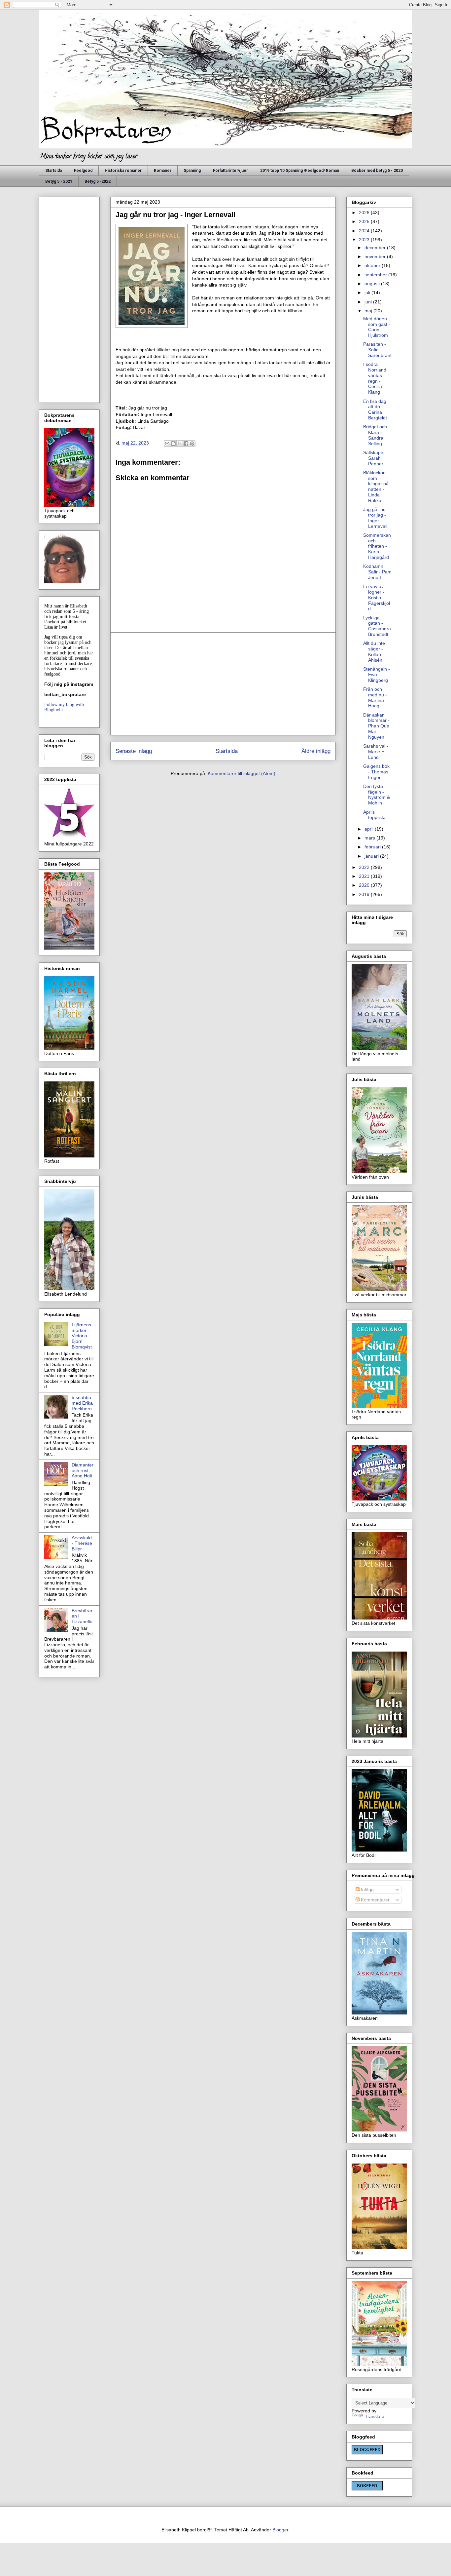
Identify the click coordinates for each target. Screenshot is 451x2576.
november (376, 256)
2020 (365, 885)
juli (368, 293)
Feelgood (83, 171)
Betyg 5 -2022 (98, 181)
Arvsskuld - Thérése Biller (82, 1543)
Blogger (280, 2530)
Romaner (163, 171)
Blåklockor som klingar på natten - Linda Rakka (376, 487)
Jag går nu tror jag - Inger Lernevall (375, 518)
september (376, 275)
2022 (365, 867)
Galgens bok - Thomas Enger (376, 772)
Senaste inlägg (134, 751)
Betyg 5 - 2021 (59, 181)
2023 (365, 240)
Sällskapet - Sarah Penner (375, 458)
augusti (373, 284)
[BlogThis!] (173, 444)
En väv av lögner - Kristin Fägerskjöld (377, 597)
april (370, 829)
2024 (365, 231)
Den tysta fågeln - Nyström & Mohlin (377, 795)
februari (373, 847)
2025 (365, 221)
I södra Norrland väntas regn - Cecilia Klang (375, 378)
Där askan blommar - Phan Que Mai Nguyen (376, 726)
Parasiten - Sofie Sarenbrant (377, 350)
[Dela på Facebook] (186, 444)
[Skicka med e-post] (167, 444)
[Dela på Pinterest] (192, 444)
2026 (365, 213)
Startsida (53, 171)
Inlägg (367, 1890)
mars (370, 838)
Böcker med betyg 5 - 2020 (377, 171)
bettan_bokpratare (65, 694)
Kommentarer (375, 1900)
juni (369, 302)
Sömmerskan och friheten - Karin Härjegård (377, 546)
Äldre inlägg (316, 751)
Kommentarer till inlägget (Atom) (242, 773)
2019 (365, 894)
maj (369, 311)
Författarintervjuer (230, 171)
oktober (373, 265)
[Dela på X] (180, 444)
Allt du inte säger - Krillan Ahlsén (374, 651)
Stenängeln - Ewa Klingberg (377, 675)
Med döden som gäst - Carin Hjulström (377, 327)
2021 (365, 876)
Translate (375, 2416)
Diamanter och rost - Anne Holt (83, 1470)
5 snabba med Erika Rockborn (82, 1403)
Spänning (192, 171)
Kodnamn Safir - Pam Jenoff (377, 572)
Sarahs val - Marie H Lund (376, 752)
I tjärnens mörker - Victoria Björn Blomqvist (82, 1336)
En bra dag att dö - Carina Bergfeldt (375, 410)
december (376, 248)
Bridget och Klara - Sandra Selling (375, 435)
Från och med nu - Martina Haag (375, 697)
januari (372, 856)
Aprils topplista (374, 815)
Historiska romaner (123, 171)
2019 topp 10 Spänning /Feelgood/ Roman (300, 171)
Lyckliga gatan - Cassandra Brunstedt (377, 626)
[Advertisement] (223, 684)
